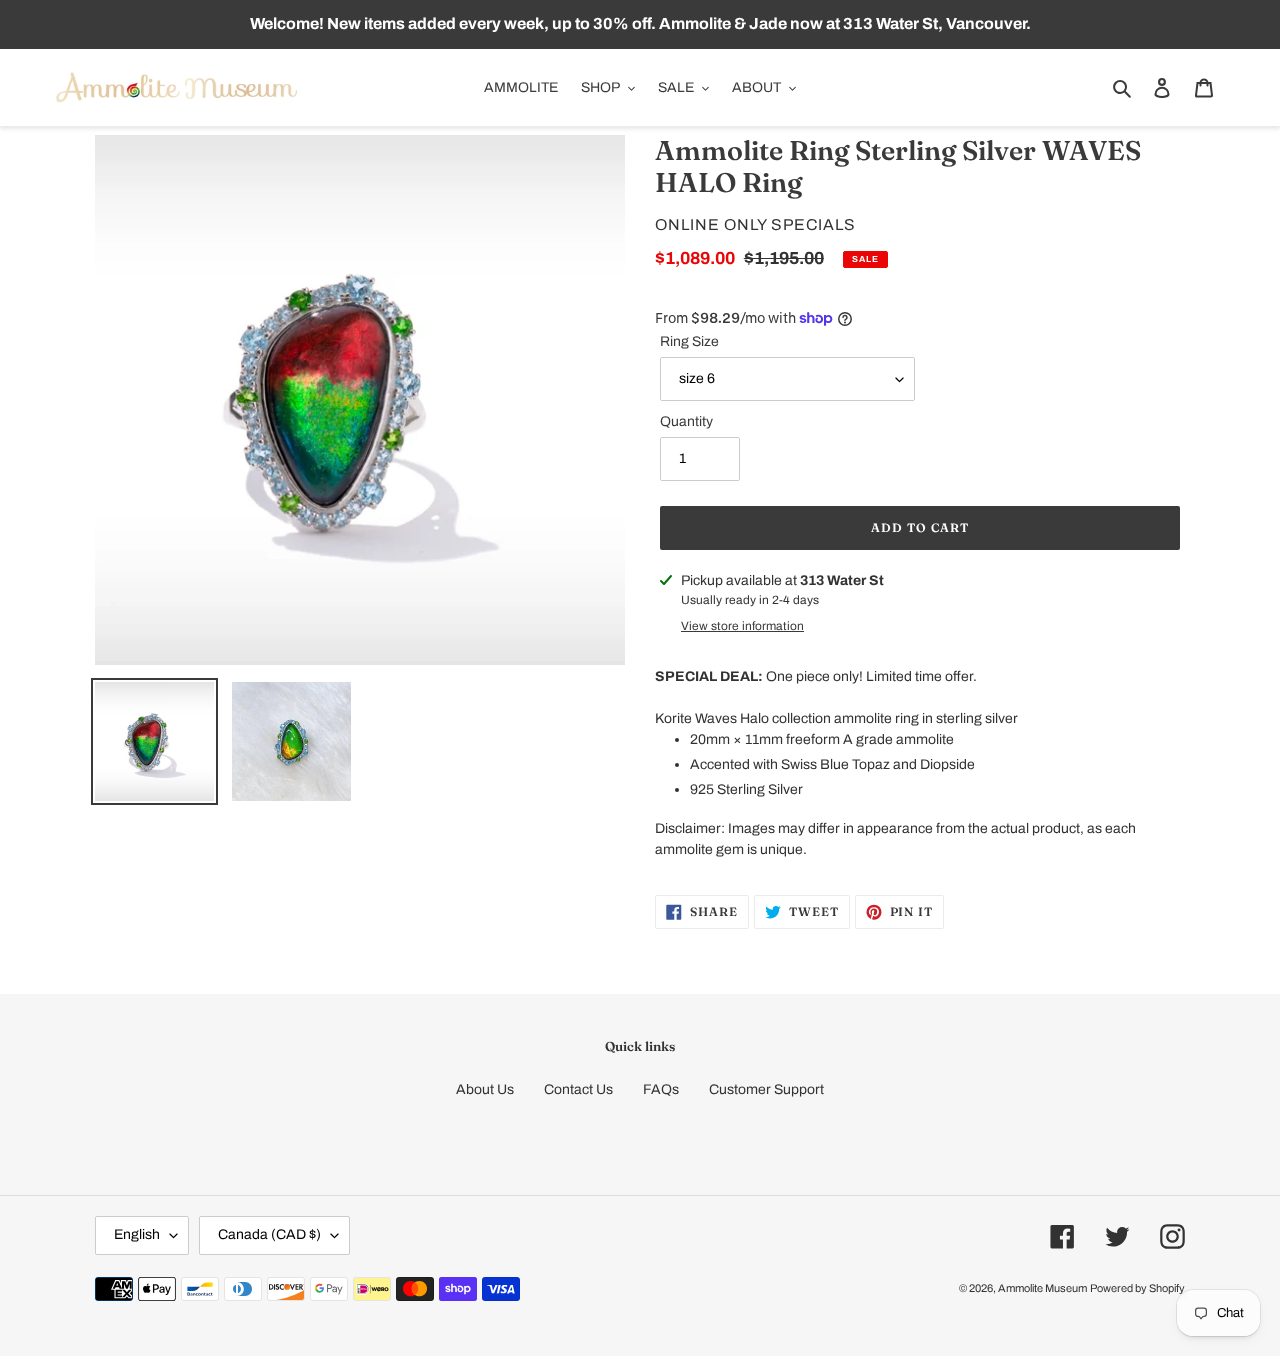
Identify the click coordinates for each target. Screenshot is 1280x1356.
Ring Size (689, 341)
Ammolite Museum (1042, 1288)
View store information (742, 626)
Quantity (686, 421)
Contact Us (578, 1089)
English (137, 1234)
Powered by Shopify (1137, 1288)
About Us (485, 1089)
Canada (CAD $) (269, 1234)
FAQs (661, 1089)
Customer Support (766, 1089)
